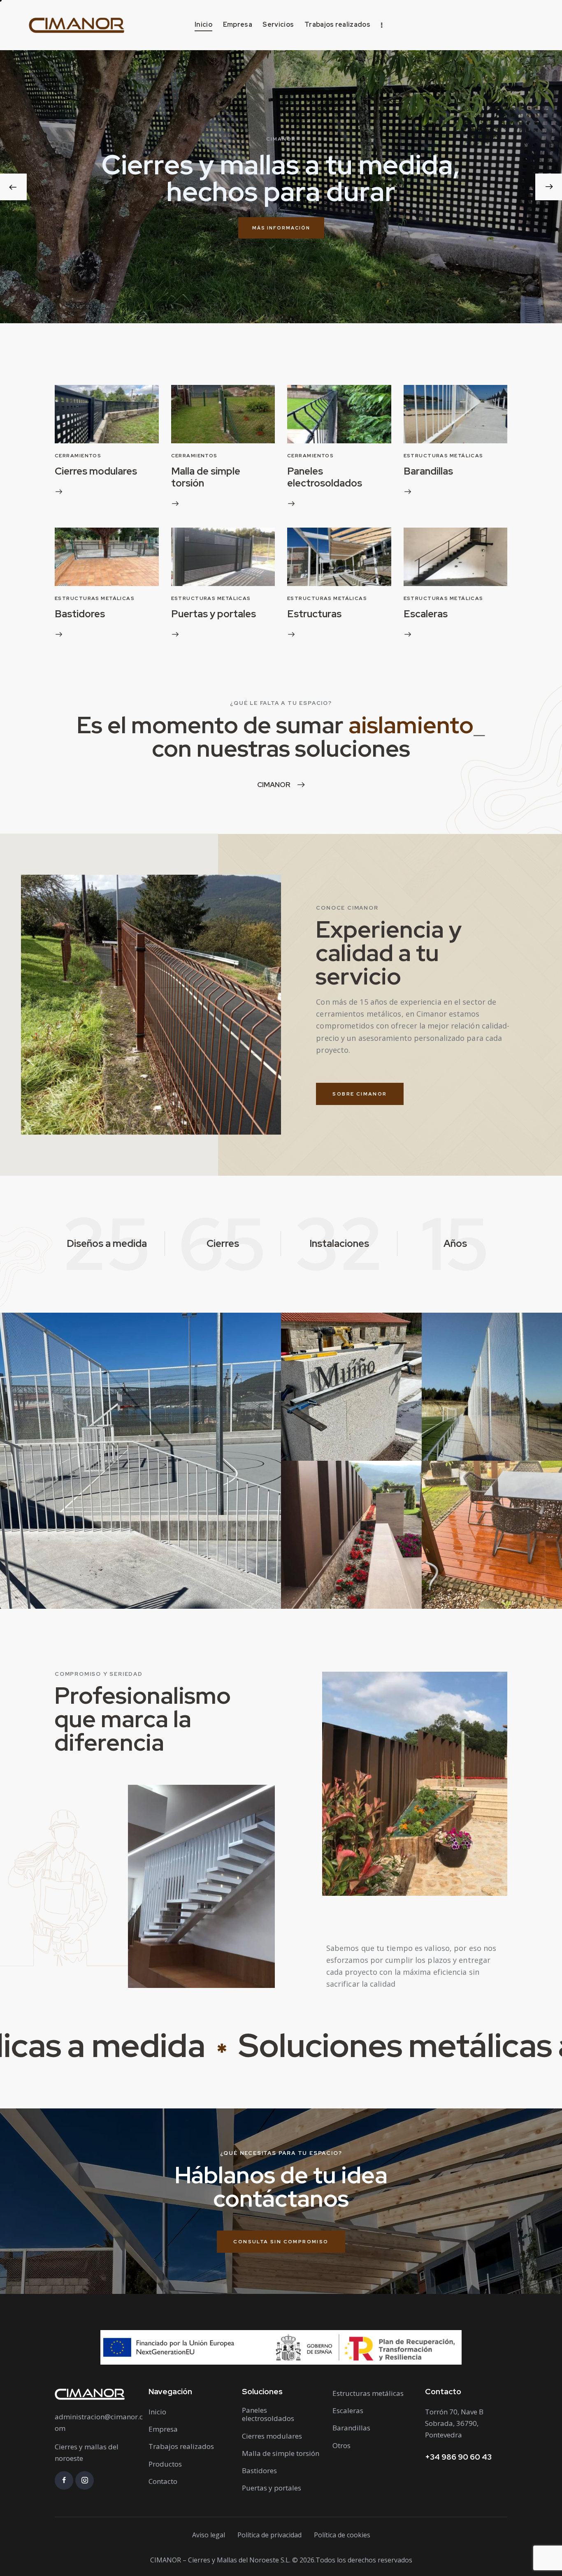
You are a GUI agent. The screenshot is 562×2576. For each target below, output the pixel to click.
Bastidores (80, 614)
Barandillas (428, 471)
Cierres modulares (96, 471)
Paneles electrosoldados (325, 477)
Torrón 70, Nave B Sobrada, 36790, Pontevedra (454, 2423)
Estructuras (314, 614)
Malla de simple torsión (206, 477)
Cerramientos (78, 456)
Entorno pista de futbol (45, 1569)
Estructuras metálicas (444, 456)
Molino (304, 1421)
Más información (281, 228)
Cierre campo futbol (460, 1421)
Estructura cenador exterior (460, 1569)
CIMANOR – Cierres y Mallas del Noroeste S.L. (220, 2560)
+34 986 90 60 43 (458, 2457)
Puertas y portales (214, 614)
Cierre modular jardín (319, 1569)
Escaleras (426, 614)
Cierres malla (462, 1441)
